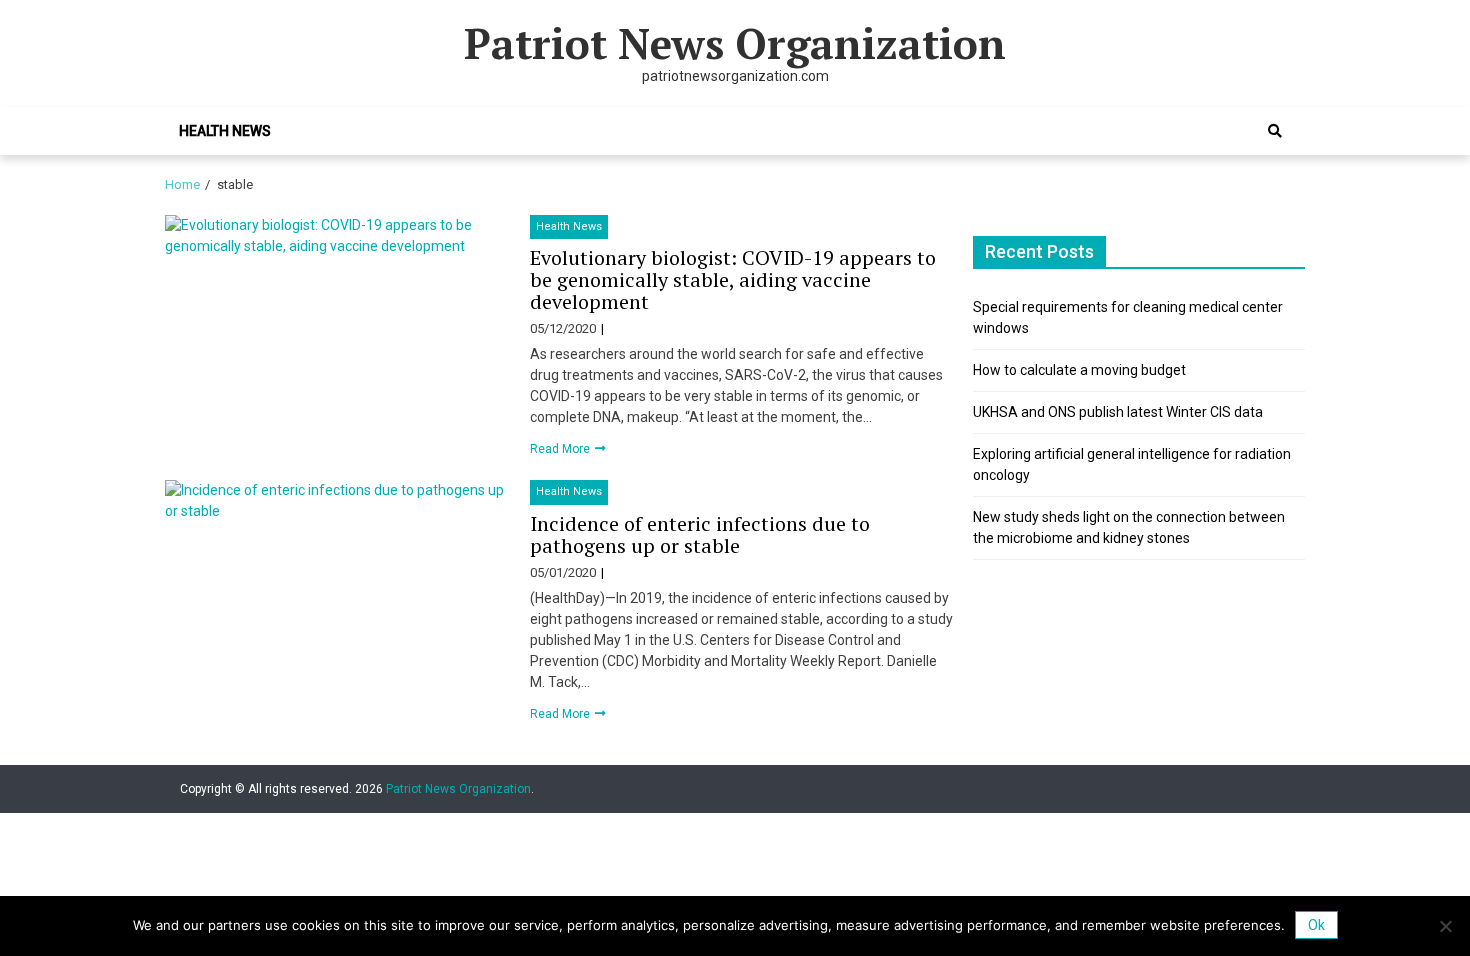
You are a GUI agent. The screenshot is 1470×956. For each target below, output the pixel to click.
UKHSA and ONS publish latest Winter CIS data (1118, 412)
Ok (1316, 925)
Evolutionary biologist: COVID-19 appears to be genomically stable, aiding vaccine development (733, 279)
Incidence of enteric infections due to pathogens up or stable (700, 534)
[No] (1445, 926)
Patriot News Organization (735, 43)
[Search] (1275, 131)
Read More (561, 449)
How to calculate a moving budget (1079, 370)
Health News (225, 131)
